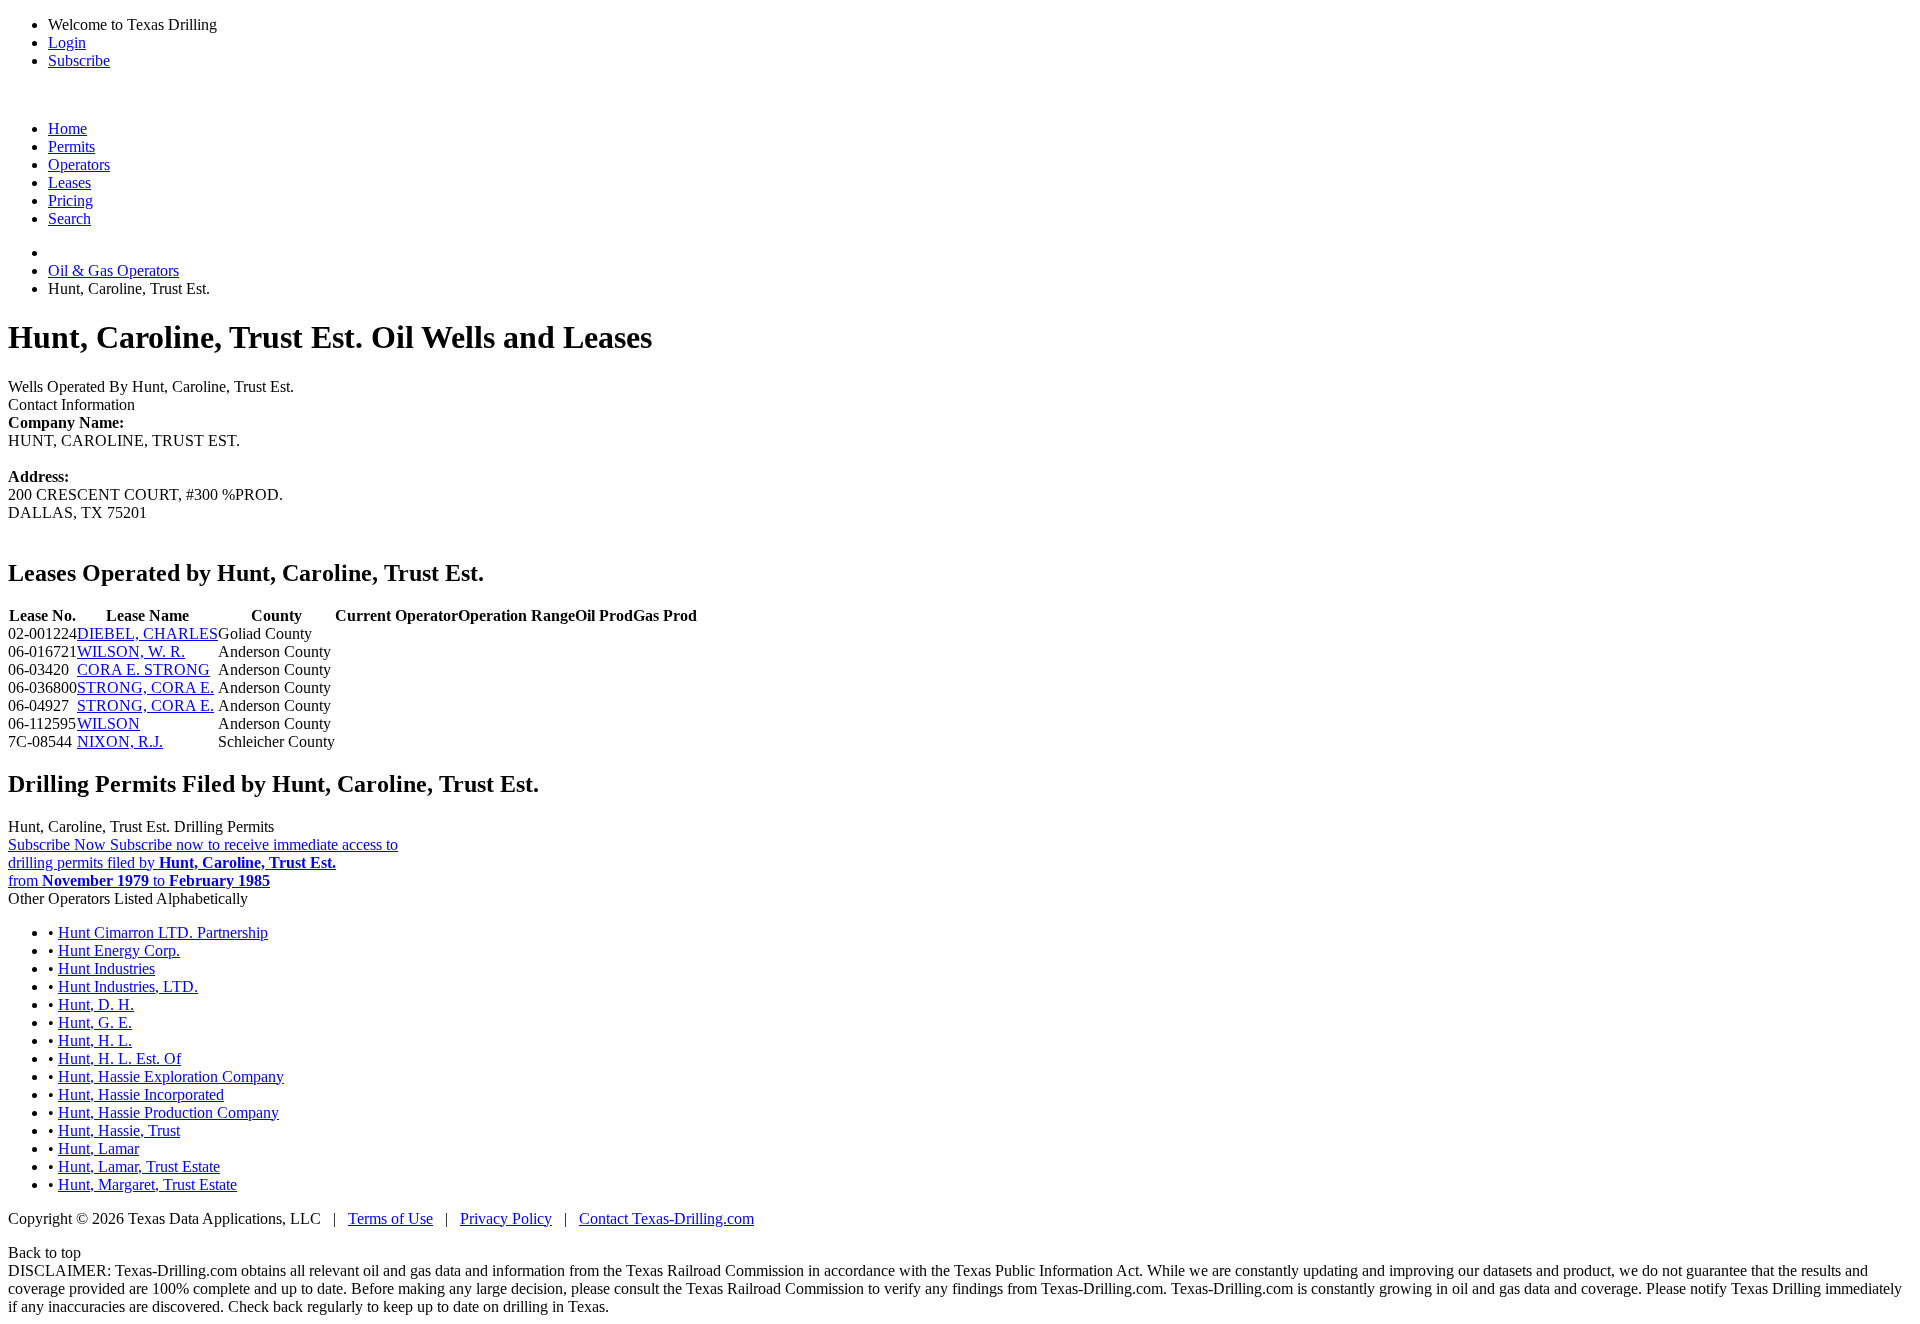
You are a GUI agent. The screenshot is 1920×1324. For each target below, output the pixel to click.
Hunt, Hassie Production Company (168, 1112)
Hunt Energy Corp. (119, 950)
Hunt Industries (106, 968)
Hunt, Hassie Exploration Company (171, 1076)
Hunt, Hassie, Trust (119, 1130)
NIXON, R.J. (120, 741)
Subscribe (79, 60)
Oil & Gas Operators (113, 270)
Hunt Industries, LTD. (128, 986)
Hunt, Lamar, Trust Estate (139, 1166)
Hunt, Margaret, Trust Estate (147, 1184)
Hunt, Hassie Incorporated (141, 1094)
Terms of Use (390, 1218)
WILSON (108, 723)
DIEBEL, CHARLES (147, 633)
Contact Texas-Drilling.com (666, 1218)
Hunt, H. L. (95, 1040)
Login (67, 42)
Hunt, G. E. (95, 1022)
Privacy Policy (506, 1218)
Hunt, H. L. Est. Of (119, 1058)
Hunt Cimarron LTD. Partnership (163, 932)
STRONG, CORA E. (145, 687)
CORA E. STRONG (143, 669)
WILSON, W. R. (131, 651)
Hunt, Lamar (98, 1148)
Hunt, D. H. (96, 1004)
